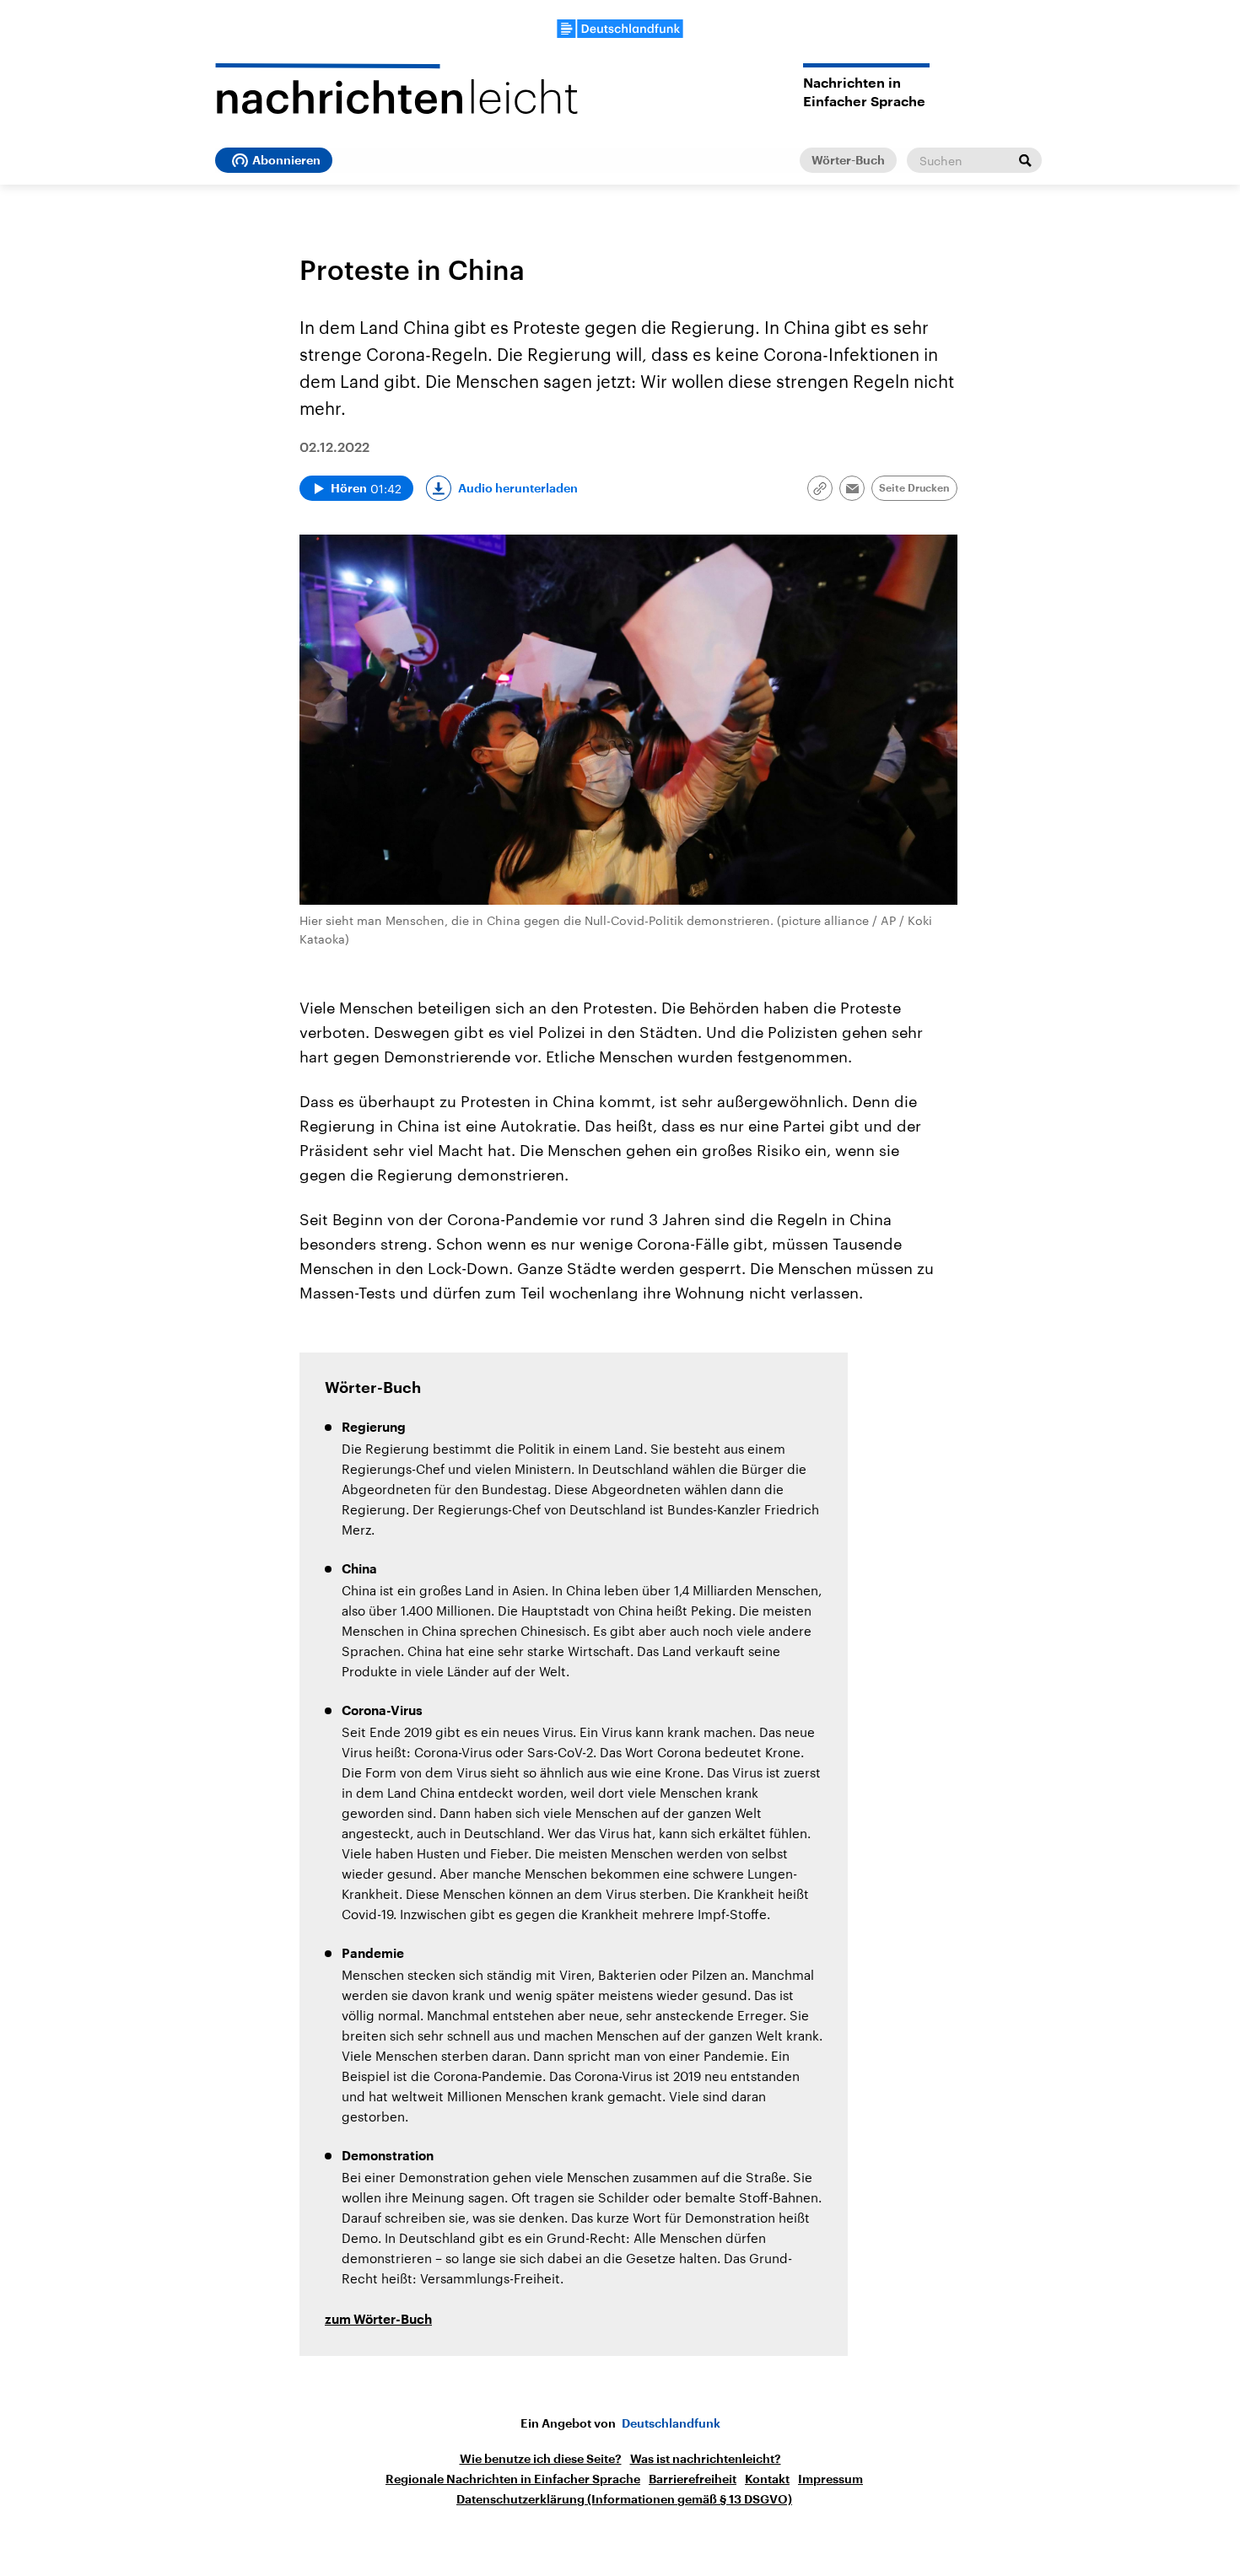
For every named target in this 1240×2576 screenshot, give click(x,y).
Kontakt (767, 2479)
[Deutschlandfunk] (620, 29)
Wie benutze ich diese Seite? (541, 2459)
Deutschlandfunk (671, 2423)
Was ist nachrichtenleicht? (706, 2459)
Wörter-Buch (848, 160)
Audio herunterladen (518, 488)
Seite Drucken (914, 488)
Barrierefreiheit (693, 2479)
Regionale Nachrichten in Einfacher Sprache (513, 2479)
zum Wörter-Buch (378, 2320)
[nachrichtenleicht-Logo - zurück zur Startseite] (396, 89)
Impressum (830, 2479)
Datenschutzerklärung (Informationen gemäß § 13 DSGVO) (624, 2499)
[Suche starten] (1025, 160)
